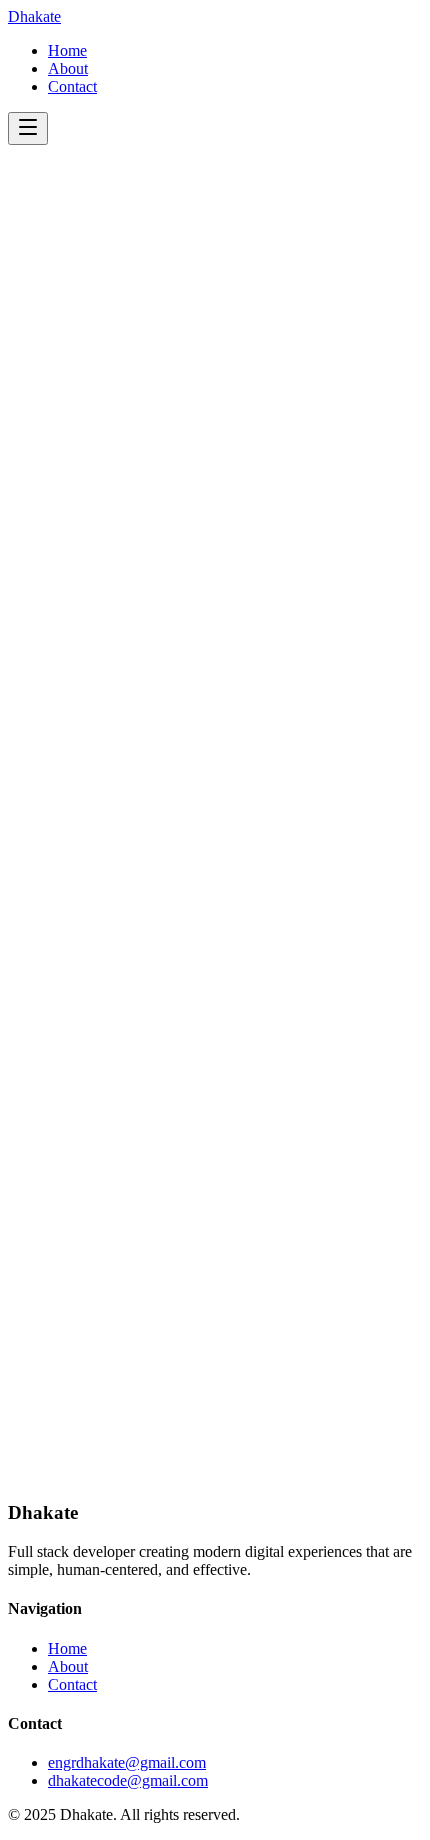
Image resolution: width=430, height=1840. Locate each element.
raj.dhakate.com (238, 1440)
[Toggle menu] (28, 128)
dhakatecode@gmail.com (128, 1780)
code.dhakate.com (221, 1476)
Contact (72, 86)
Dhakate (34, 16)
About (68, 68)
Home (67, 50)
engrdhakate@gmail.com (127, 1762)
